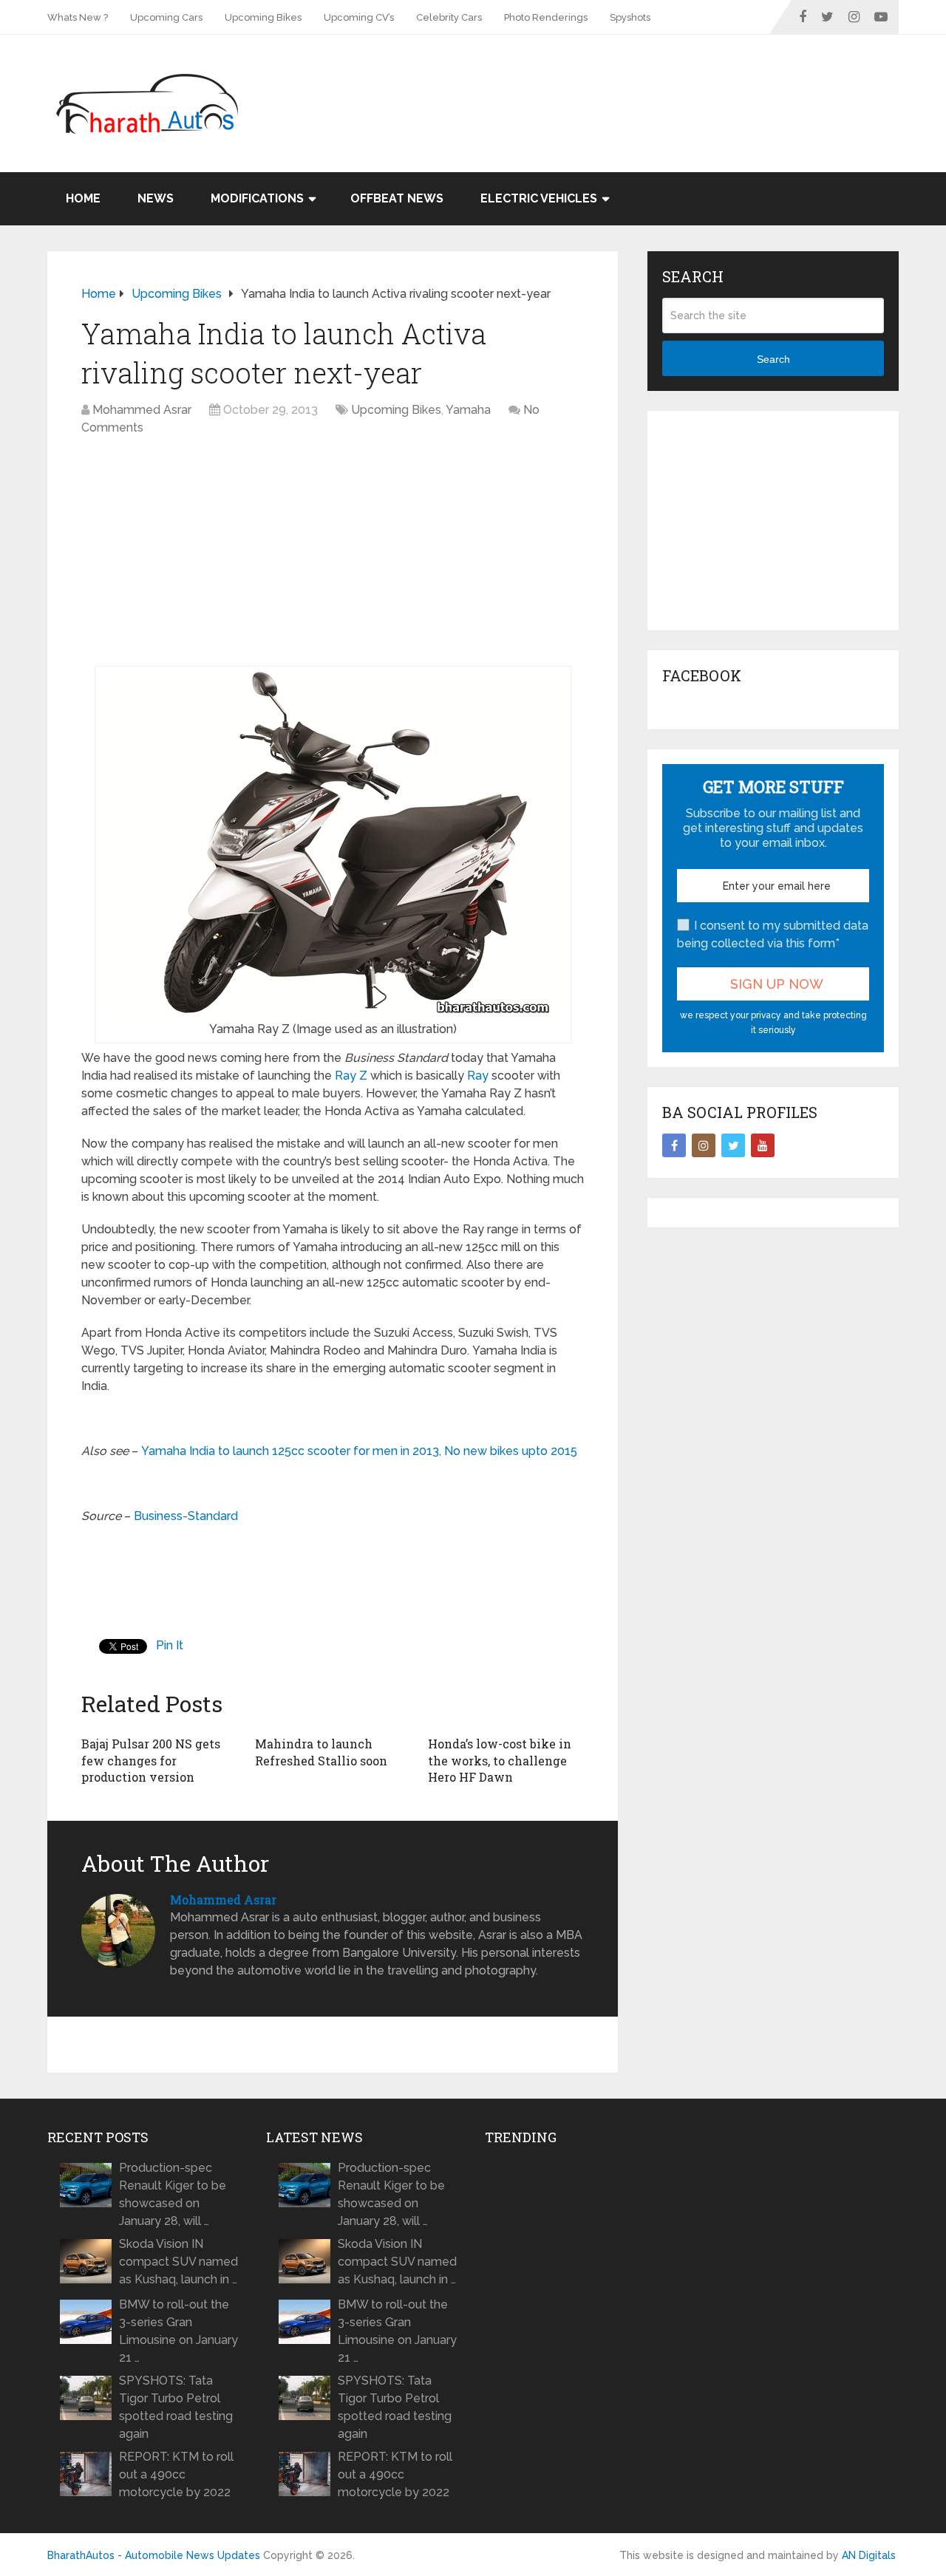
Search (773, 359)
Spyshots (630, 17)
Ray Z (351, 1076)
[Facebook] (674, 1145)
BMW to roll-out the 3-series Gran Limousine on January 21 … (178, 2331)
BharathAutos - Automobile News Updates (154, 2555)
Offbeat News (397, 198)
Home (83, 198)
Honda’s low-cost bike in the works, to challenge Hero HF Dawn (500, 1760)
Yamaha (468, 410)
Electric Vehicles (539, 198)
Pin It (170, 1645)
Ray (478, 1076)
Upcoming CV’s (359, 17)
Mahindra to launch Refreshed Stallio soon (321, 1752)
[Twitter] (733, 1145)
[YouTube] (763, 1145)
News (156, 198)
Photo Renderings (546, 17)
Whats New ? (78, 17)
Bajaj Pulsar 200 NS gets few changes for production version (151, 1760)
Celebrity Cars (449, 17)
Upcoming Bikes (263, 17)
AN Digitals (869, 2555)
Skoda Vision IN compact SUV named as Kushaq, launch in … (178, 2262)
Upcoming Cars (166, 17)
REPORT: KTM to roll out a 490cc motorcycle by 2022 (176, 2474)
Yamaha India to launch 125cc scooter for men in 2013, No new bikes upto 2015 (359, 1451)
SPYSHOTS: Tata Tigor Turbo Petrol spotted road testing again (176, 2407)
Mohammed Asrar (142, 410)
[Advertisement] (630, 83)
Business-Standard (186, 1516)
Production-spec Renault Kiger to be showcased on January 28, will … (173, 2194)
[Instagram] (704, 1145)
